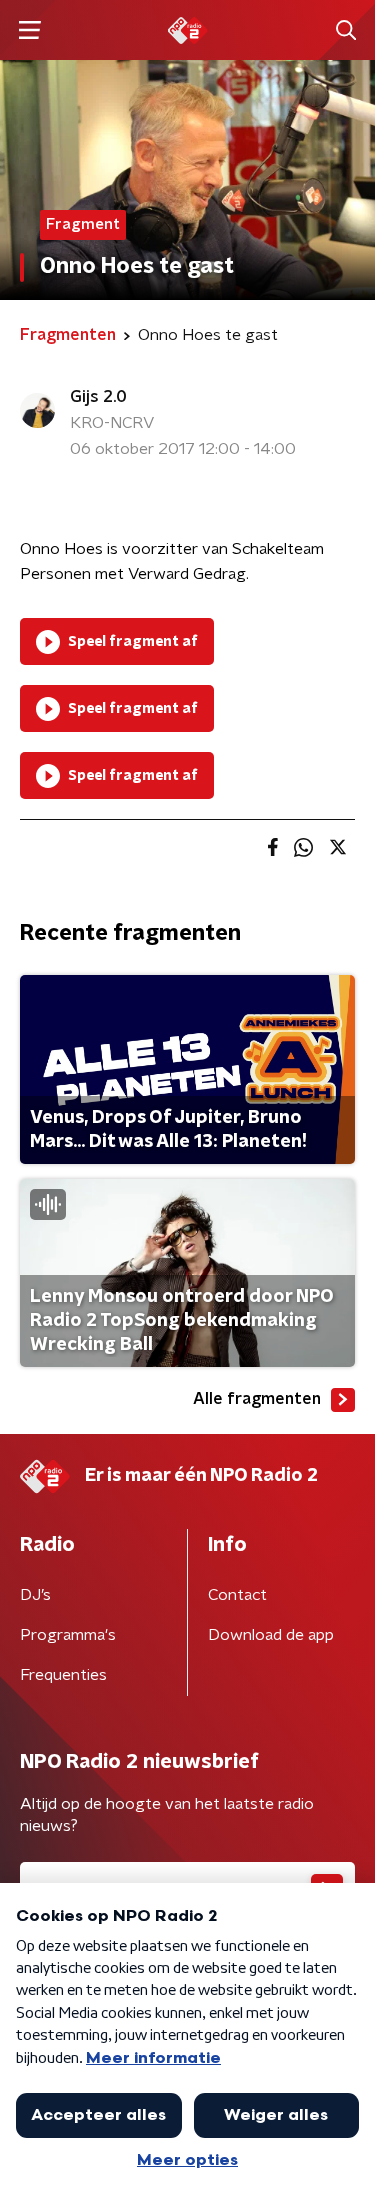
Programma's (68, 1635)
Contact (237, 1595)
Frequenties (63, 1675)
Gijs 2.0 (98, 397)
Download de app (271, 1635)
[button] (29, 30)
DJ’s (35, 1595)
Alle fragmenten (257, 1399)
